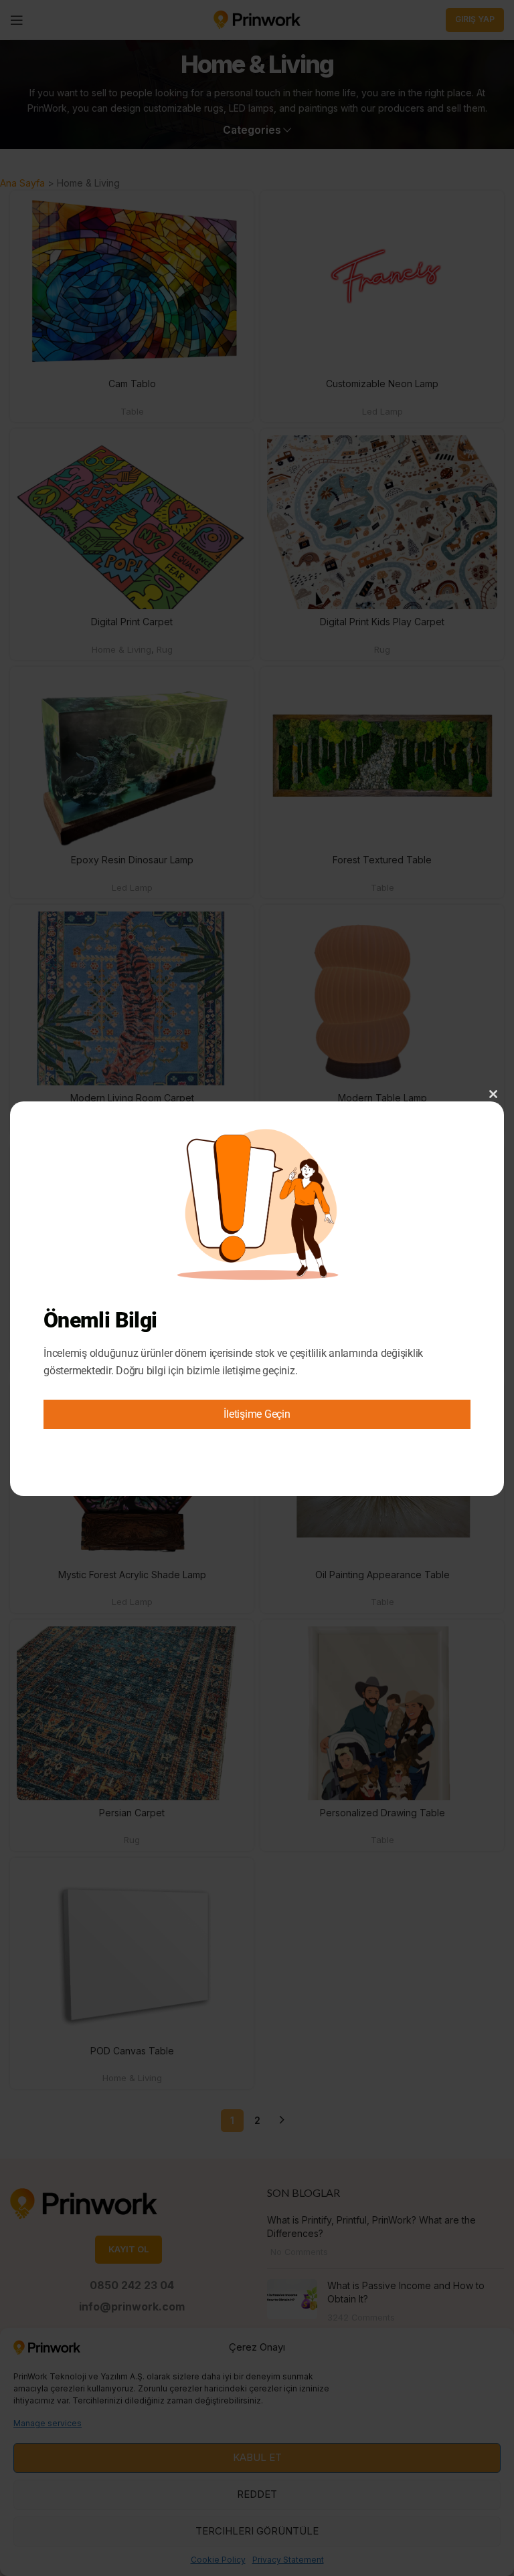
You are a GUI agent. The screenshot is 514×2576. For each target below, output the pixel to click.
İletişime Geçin (257, 1414)
